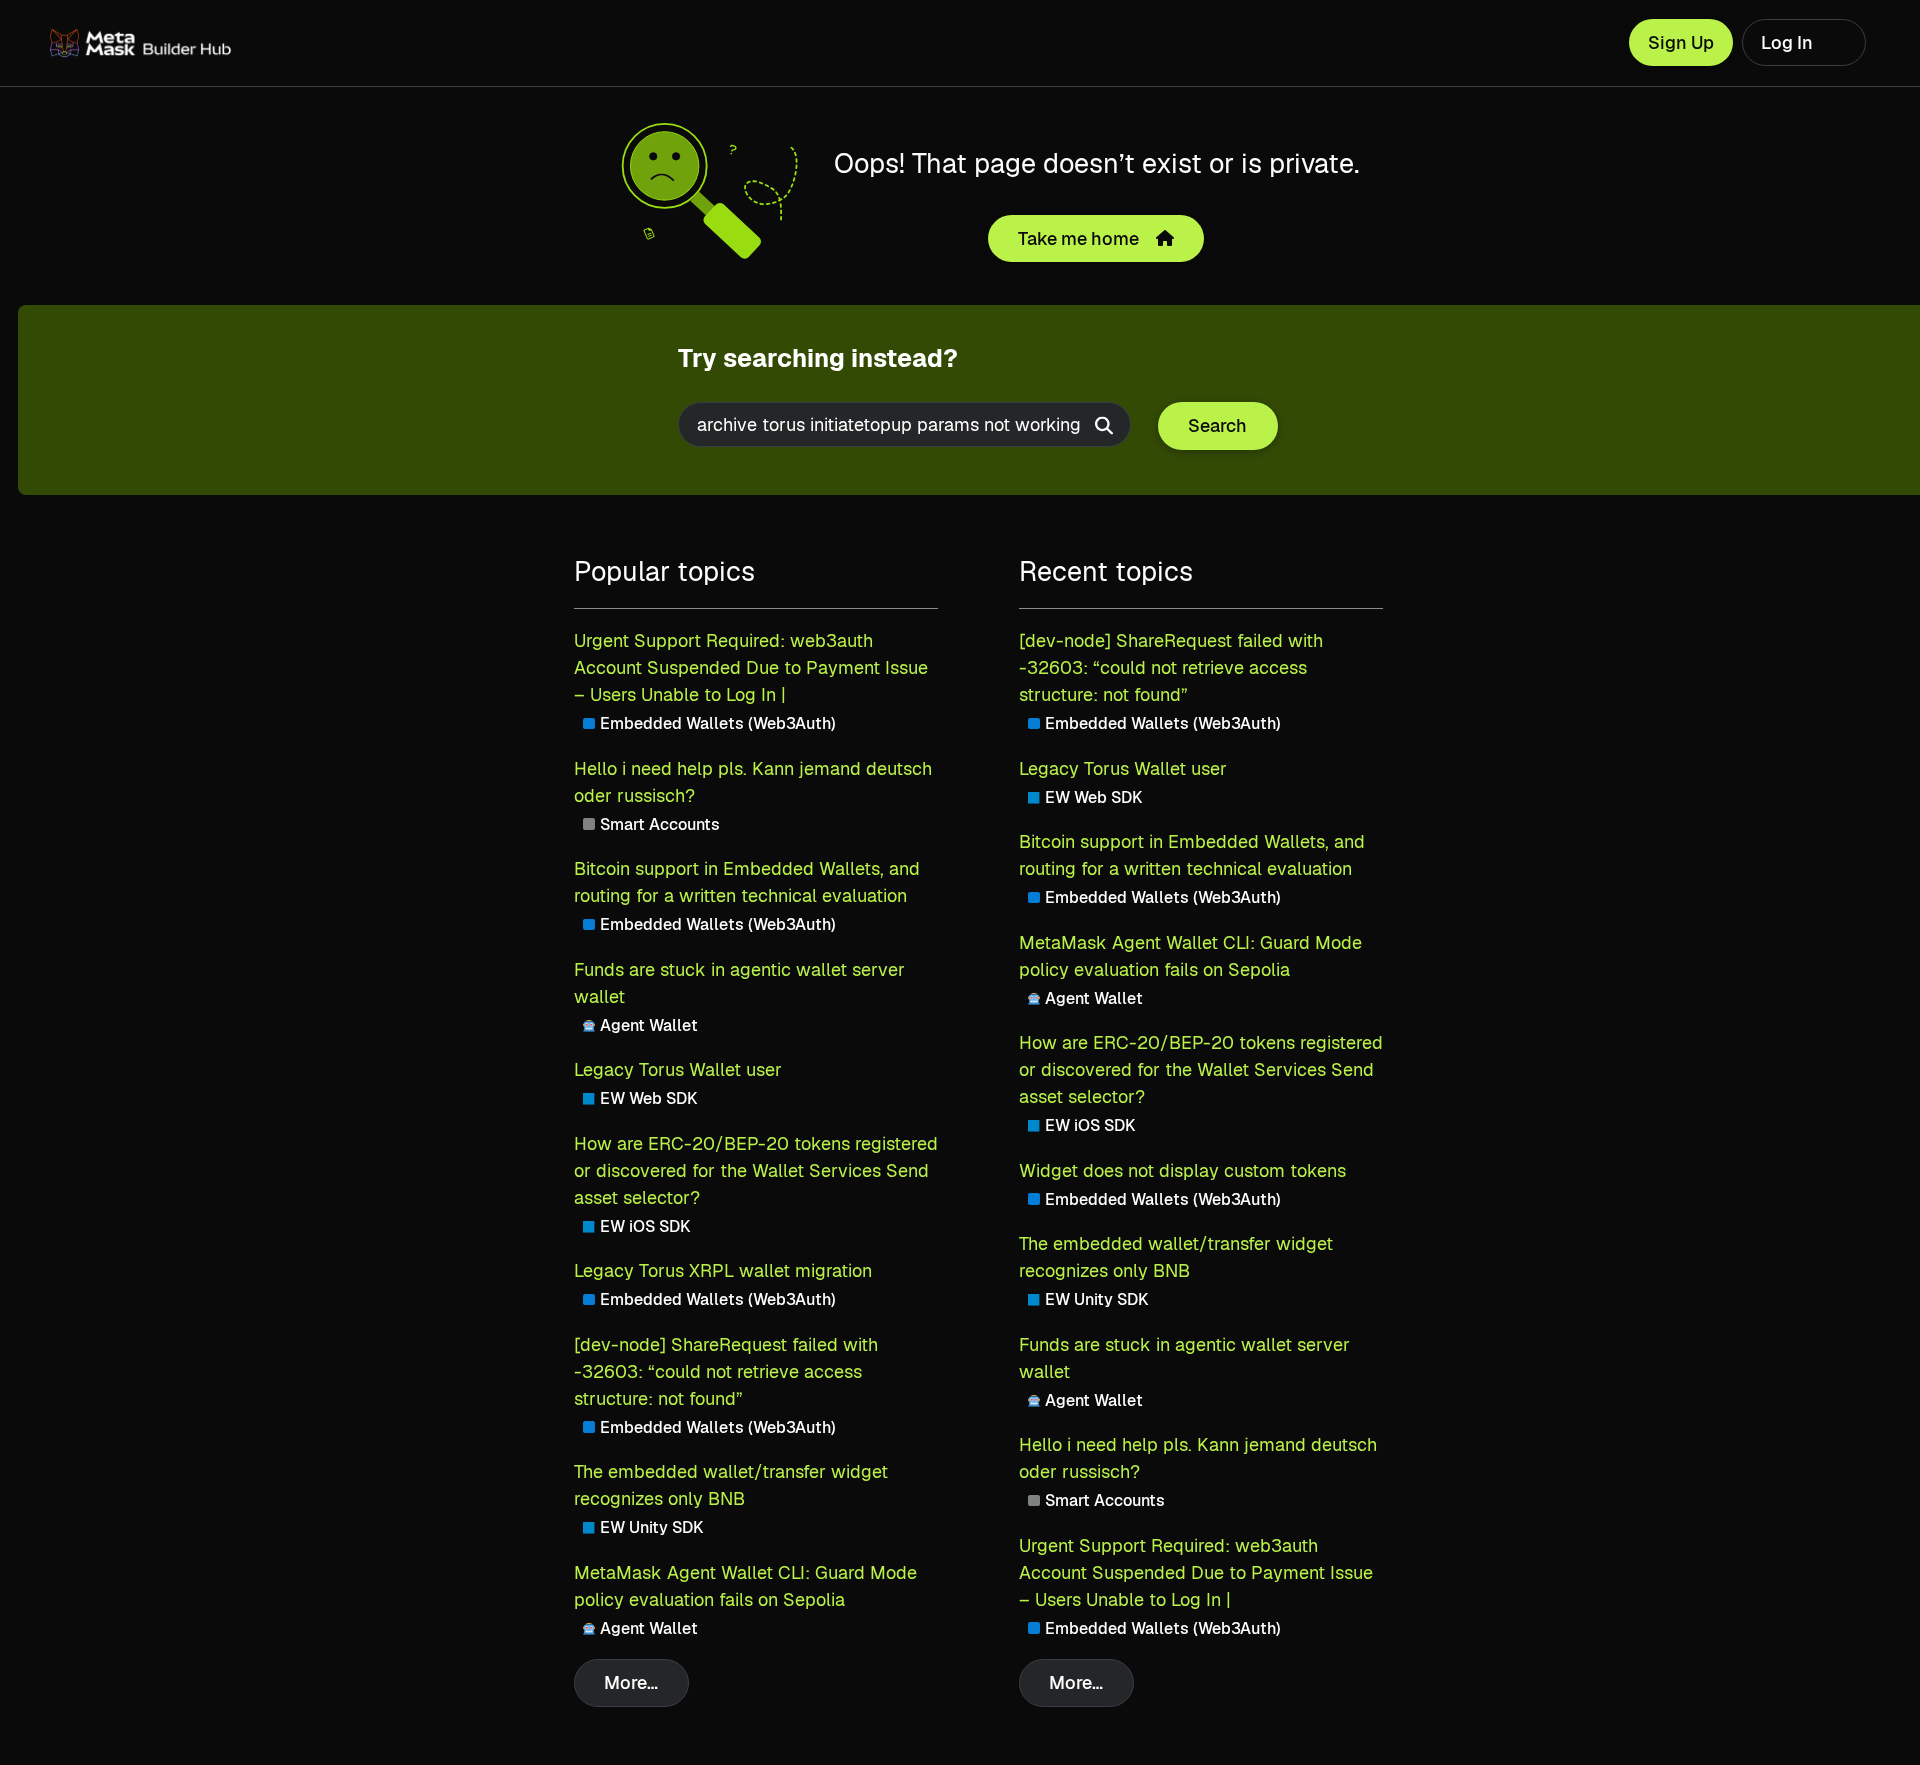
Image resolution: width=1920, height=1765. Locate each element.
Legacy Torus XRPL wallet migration (723, 1270)
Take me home (1078, 238)
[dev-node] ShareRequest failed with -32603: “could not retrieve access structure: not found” (726, 1371)
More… (631, 1682)
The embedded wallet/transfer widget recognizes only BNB (731, 1485)
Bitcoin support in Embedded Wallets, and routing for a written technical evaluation (747, 882)
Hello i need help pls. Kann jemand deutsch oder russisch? (753, 782)
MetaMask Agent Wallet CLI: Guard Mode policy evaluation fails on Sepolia (745, 1586)
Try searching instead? (818, 358)
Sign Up (1681, 42)
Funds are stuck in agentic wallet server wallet (739, 983)
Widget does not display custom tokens (1182, 1170)
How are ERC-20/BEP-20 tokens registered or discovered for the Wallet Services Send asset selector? (756, 1170)
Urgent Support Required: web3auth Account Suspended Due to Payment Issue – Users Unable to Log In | (751, 667)
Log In (1787, 42)
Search (1217, 425)
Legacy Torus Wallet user (678, 1069)
